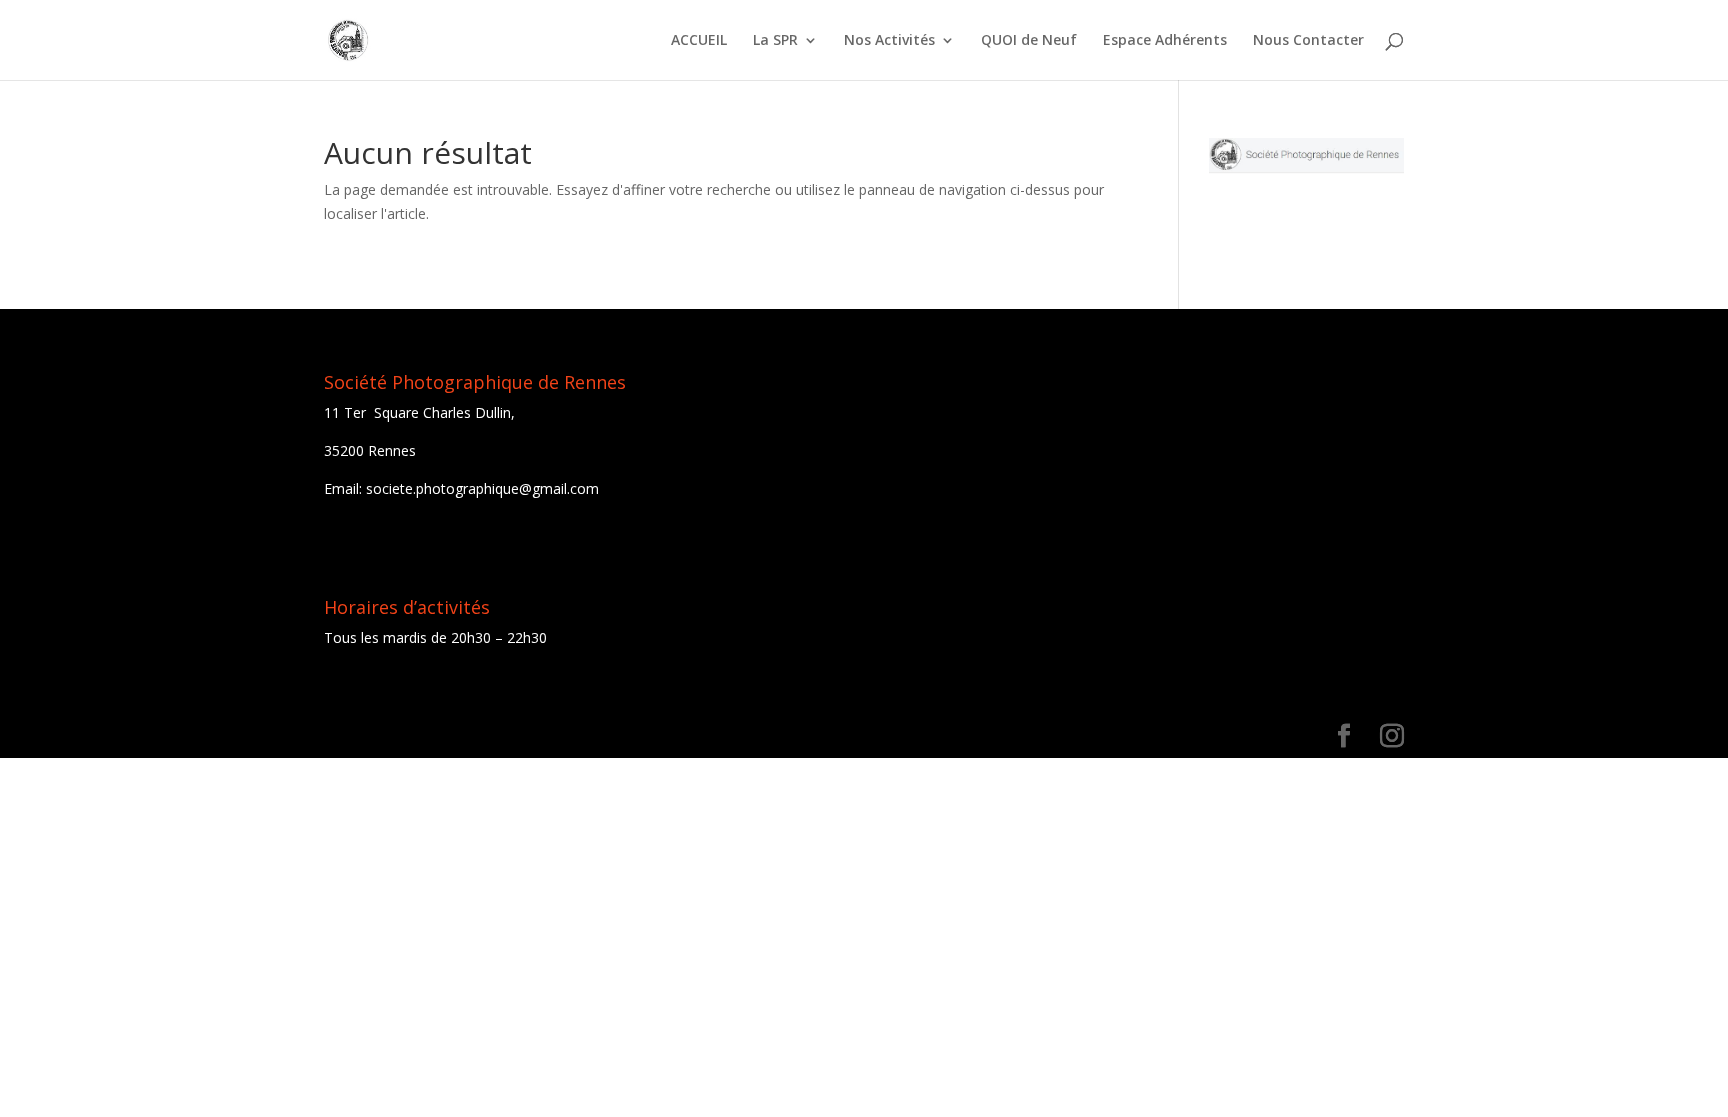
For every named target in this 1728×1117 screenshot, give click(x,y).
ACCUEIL (699, 41)
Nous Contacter (1308, 41)
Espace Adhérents (1165, 41)
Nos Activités (889, 41)
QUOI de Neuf (1029, 41)
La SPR (775, 41)
